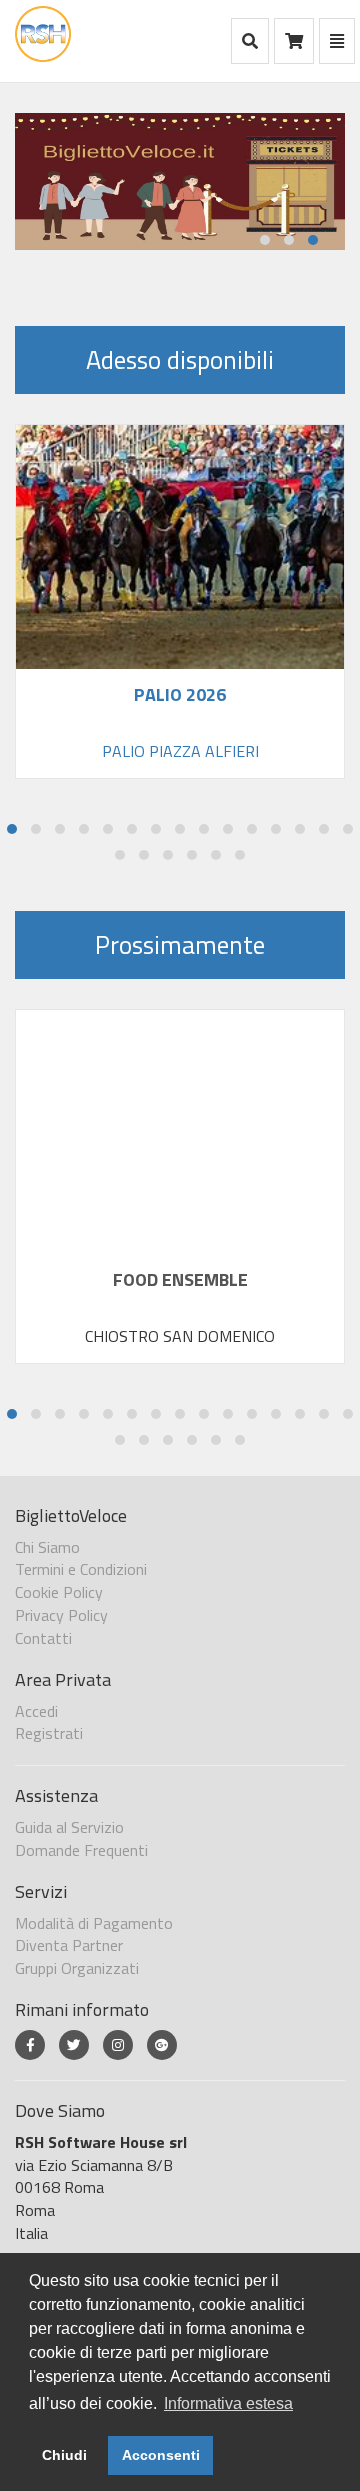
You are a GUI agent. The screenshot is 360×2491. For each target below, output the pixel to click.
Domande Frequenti (81, 1850)
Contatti (43, 1638)
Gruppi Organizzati (77, 1968)
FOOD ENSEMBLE (180, 1279)
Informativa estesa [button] (228, 2403)
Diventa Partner (69, 1945)
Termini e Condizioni (81, 1569)
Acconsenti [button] (161, 2455)
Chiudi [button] (64, 2455)
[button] (265, 240)
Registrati (49, 1733)
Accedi (36, 1711)
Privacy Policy (61, 1615)
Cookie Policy (59, 1592)
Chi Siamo (47, 1547)
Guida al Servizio (69, 1827)
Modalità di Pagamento (94, 1923)
